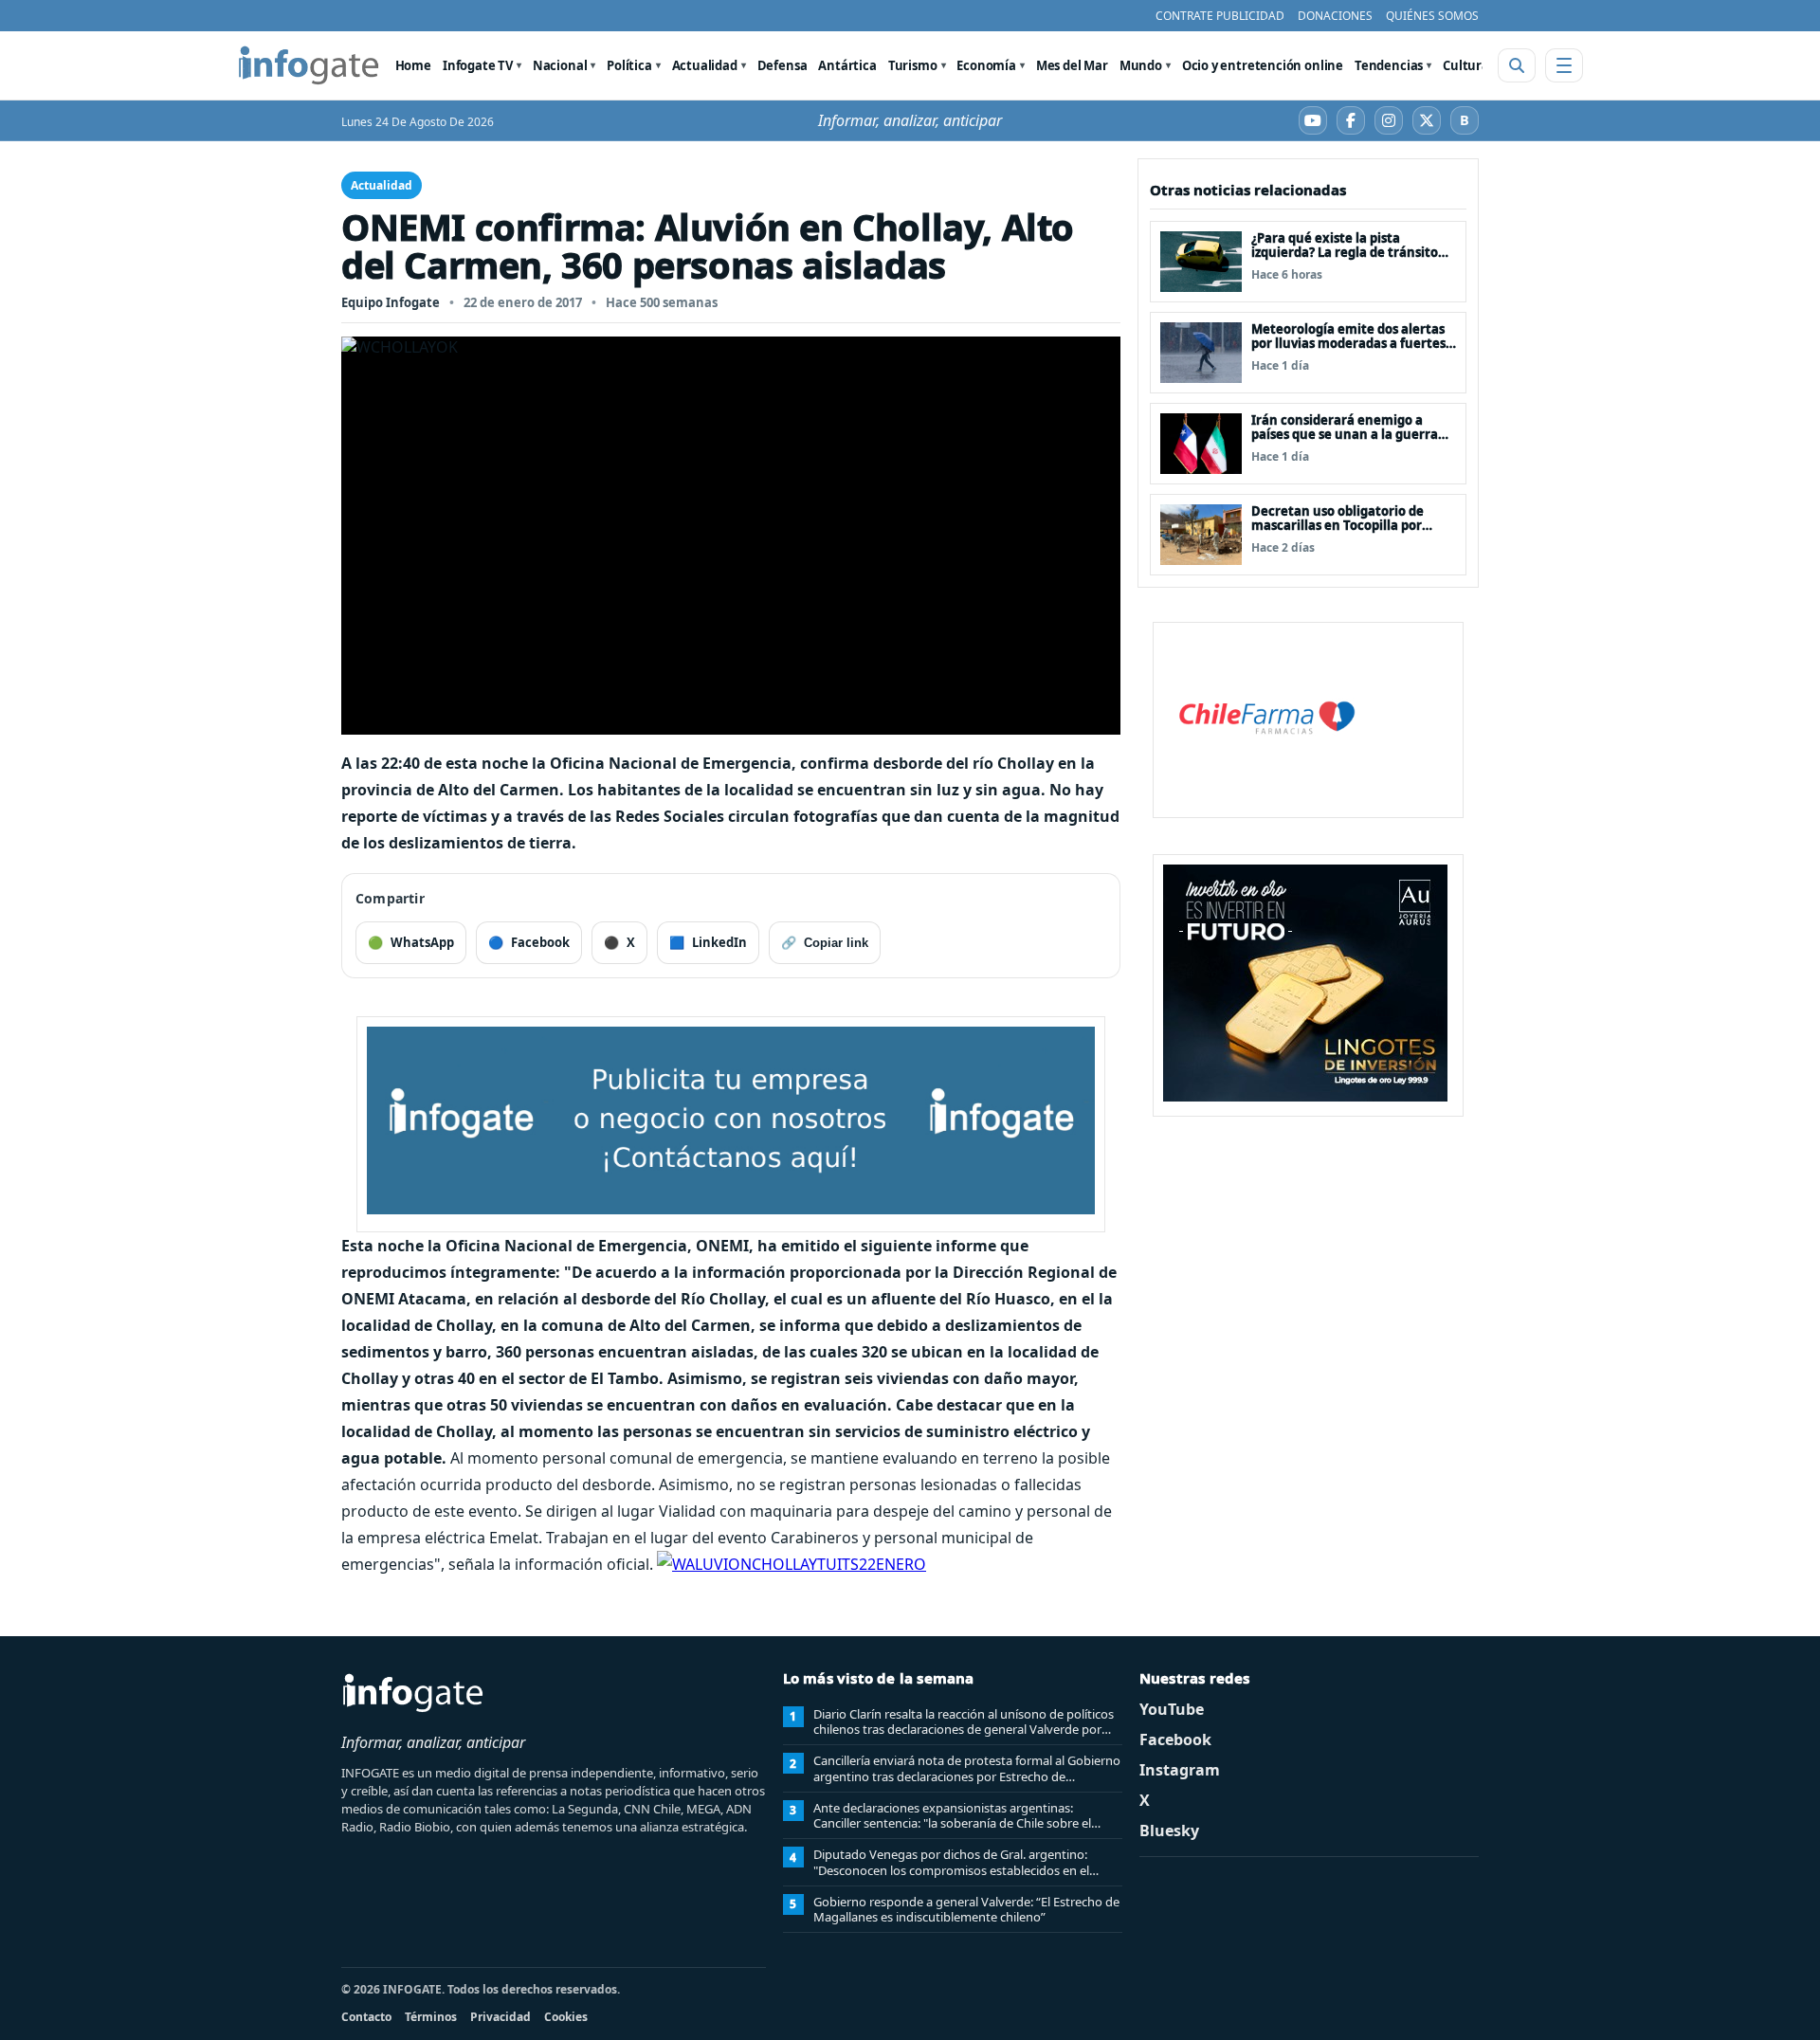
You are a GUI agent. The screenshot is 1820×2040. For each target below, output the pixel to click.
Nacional (560, 65)
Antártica (847, 65)
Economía (986, 65)
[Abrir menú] (1564, 65)
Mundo (1141, 65)
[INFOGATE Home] (309, 65)
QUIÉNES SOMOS (1432, 16)
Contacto (366, 2017)
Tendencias (1389, 65)
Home (413, 65)
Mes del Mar (1072, 65)
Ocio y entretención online (1263, 65)
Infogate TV (478, 65)
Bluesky (1169, 1831)
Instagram (1180, 1770)
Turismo (913, 65)
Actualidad (705, 65)
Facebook (1175, 1739)
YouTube (1172, 1709)
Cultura (1466, 65)
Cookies (566, 2017)
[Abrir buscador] (1517, 65)
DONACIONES (1335, 16)
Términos (431, 2017)
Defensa (783, 65)
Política (629, 65)
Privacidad (500, 2017)
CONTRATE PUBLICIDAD (1220, 16)
